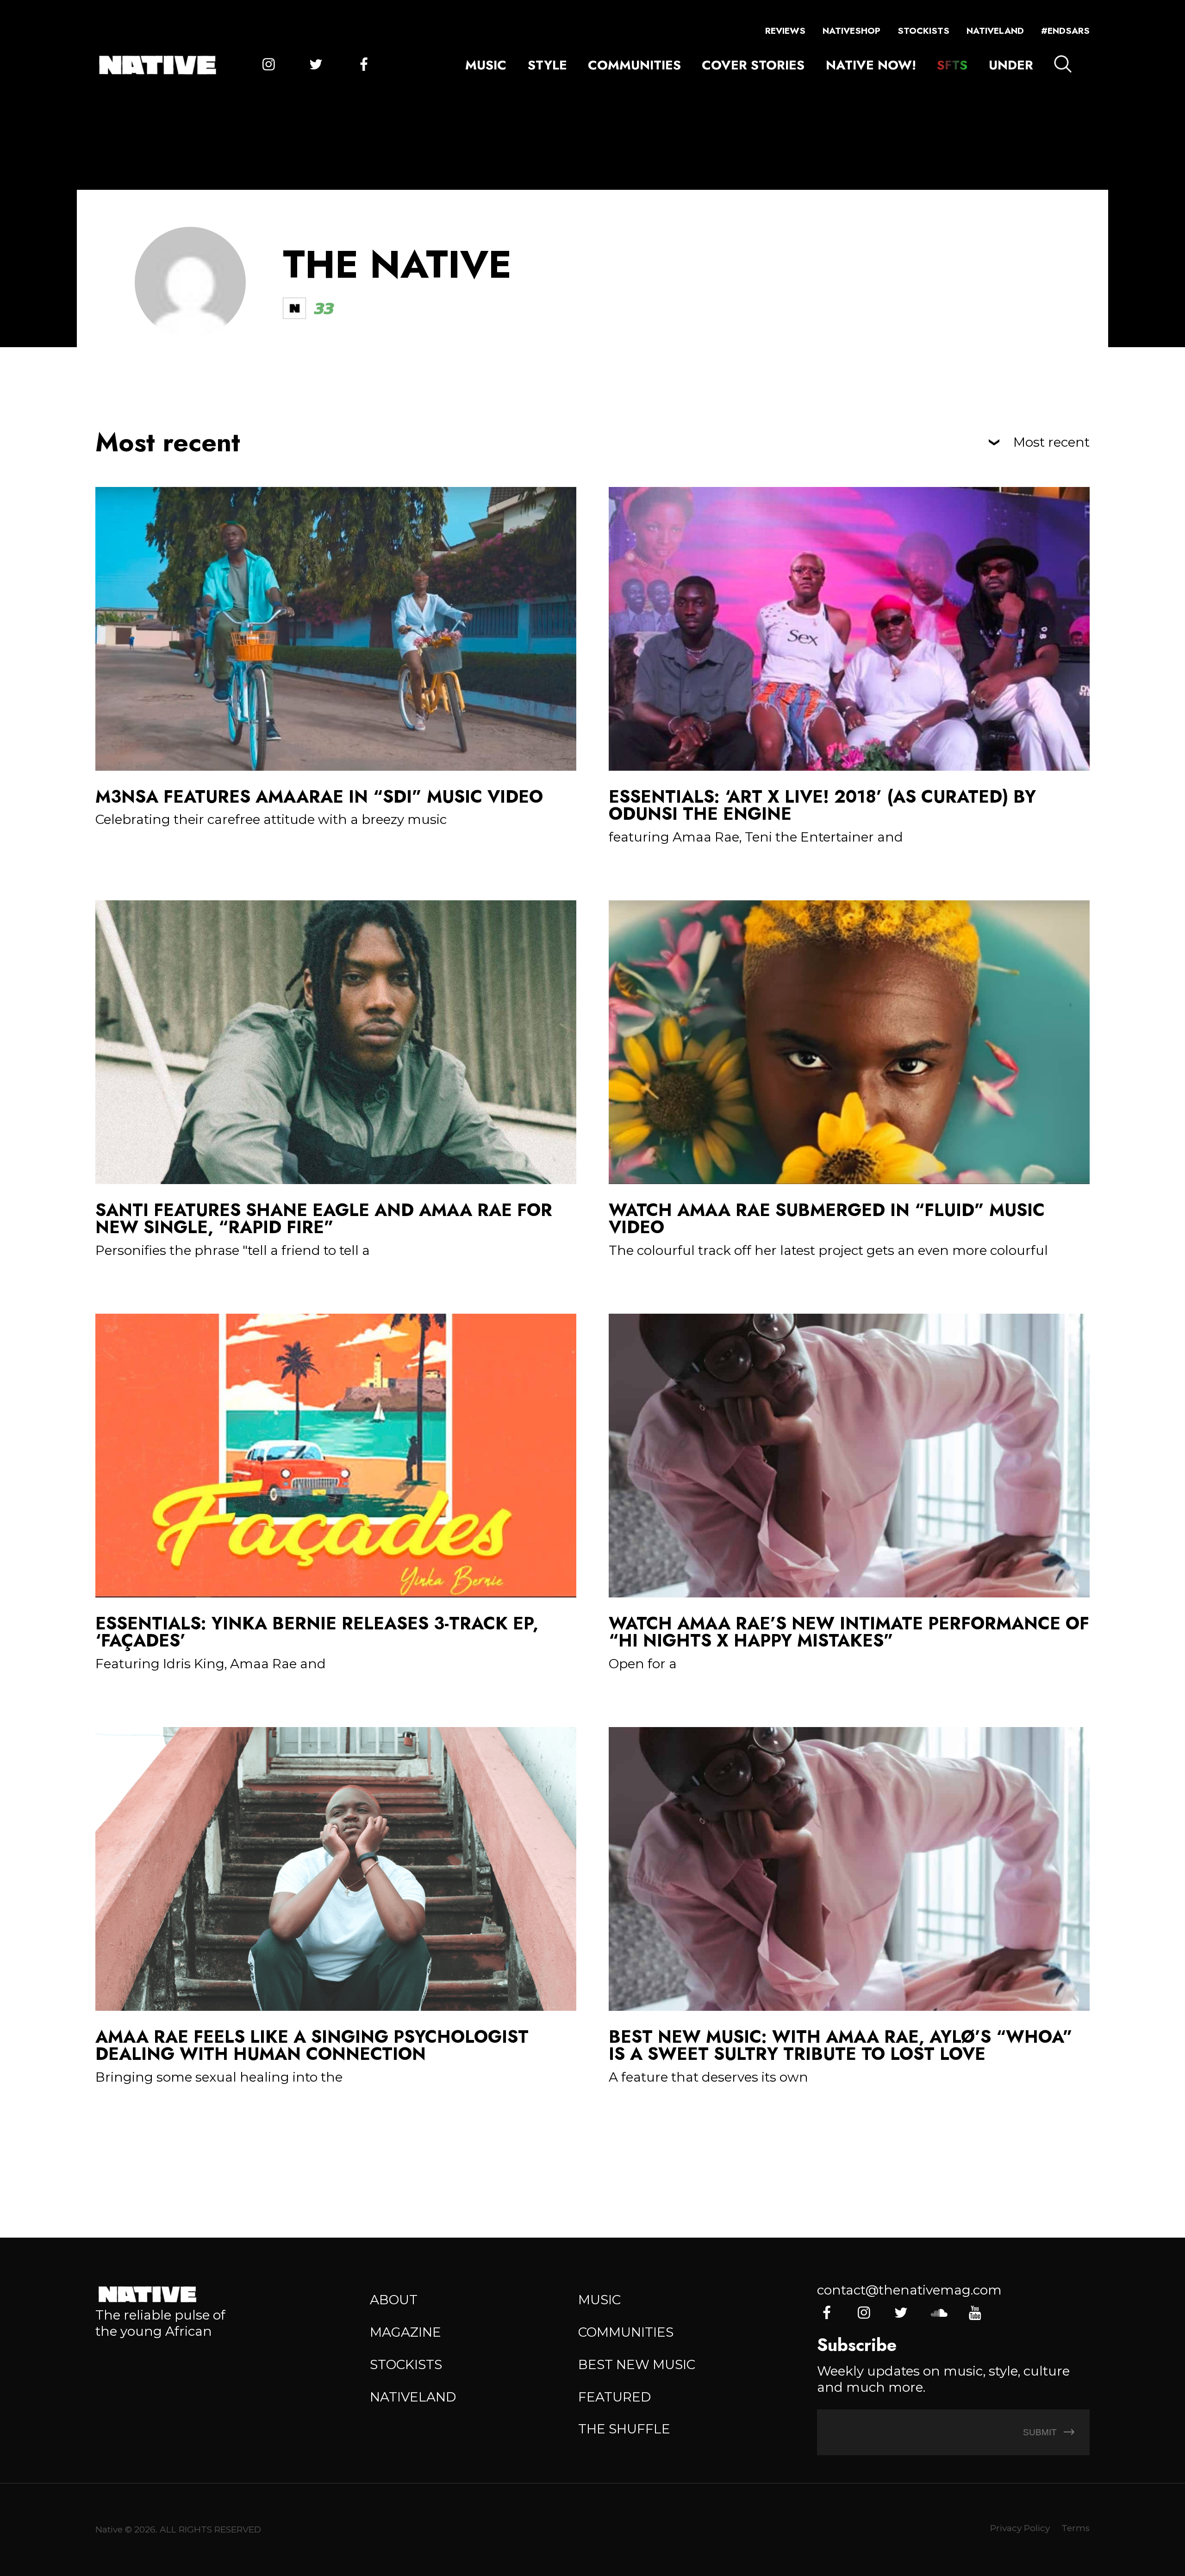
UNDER (1011, 65)
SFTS (952, 65)
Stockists (923, 31)
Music (486, 65)
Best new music (637, 2364)
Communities (634, 65)
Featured (614, 2397)
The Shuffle (624, 2429)
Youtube (975, 2313)
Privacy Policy (1020, 2528)
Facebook (364, 65)
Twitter (316, 65)
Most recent (1051, 443)
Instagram (269, 65)
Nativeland (995, 31)
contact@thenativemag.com (909, 2290)
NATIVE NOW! (871, 65)
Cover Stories (753, 65)
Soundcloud (938, 2313)
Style (547, 65)
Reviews (785, 31)
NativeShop (851, 31)
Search (1063, 64)
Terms (1076, 2528)
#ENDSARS (1065, 31)
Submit (1041, 2432)
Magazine (405, 2332)
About (394, 2300)
